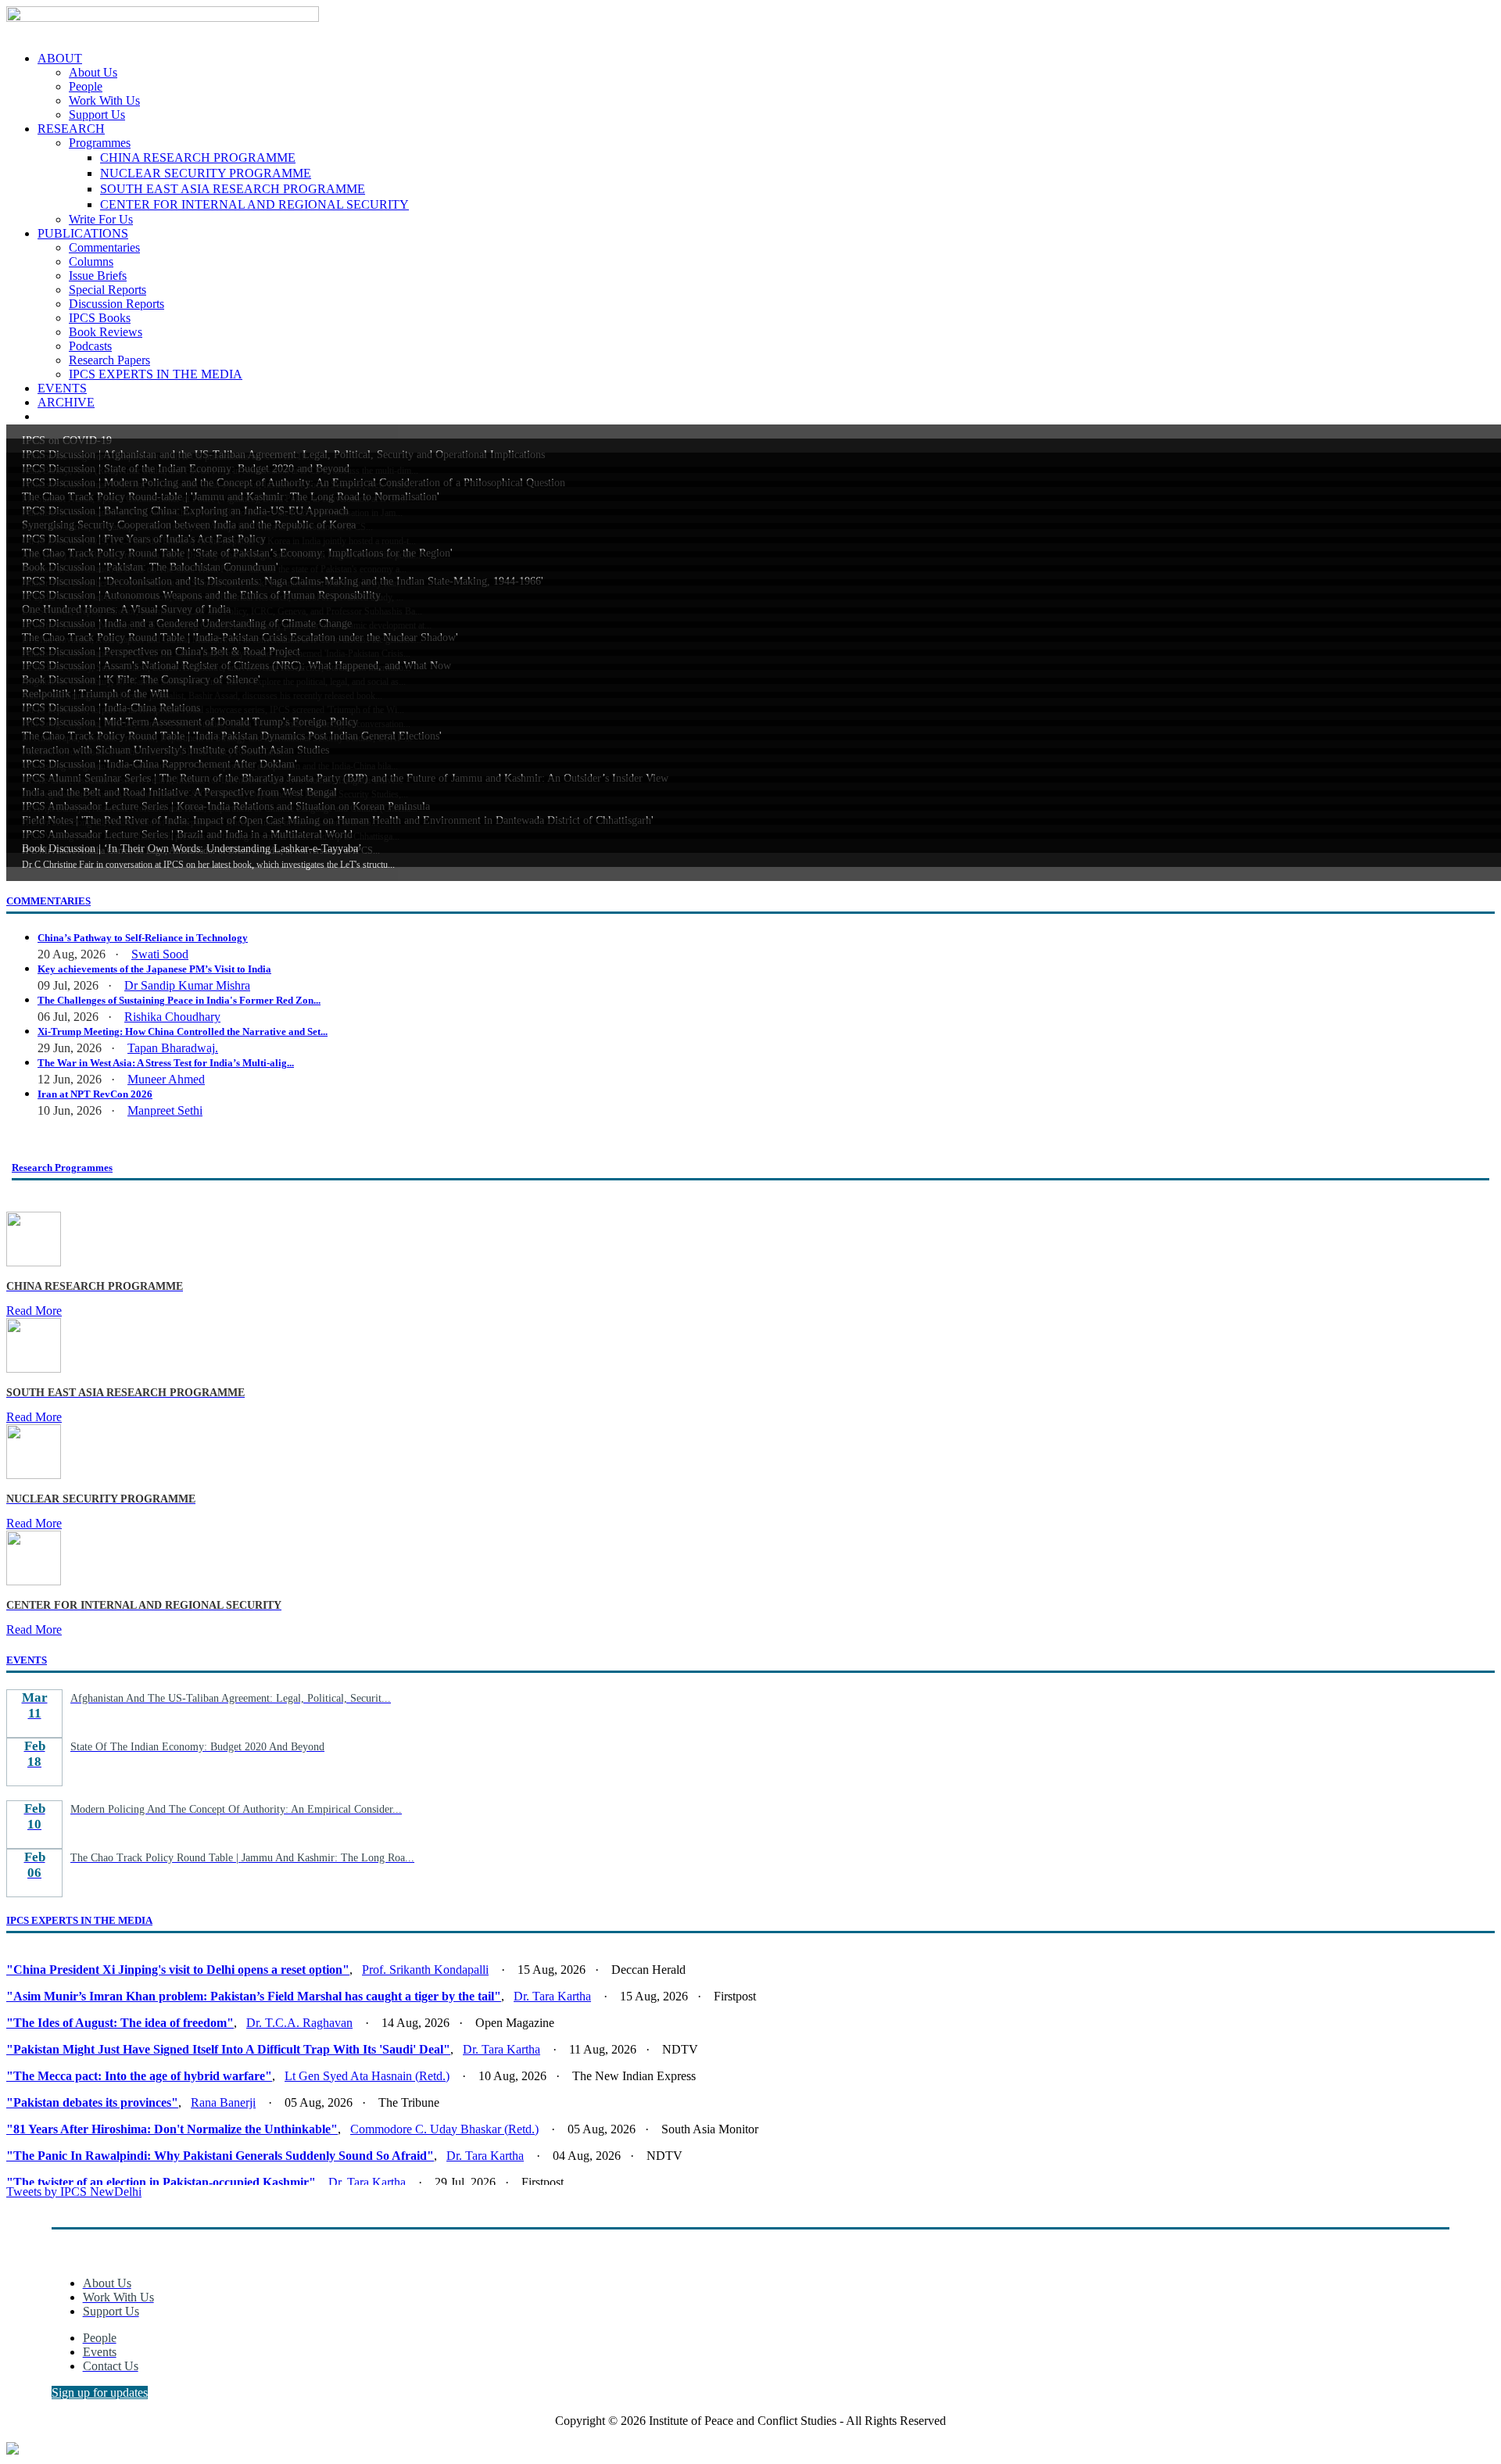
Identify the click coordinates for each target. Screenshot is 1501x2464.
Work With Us (104, 100)
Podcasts (90, 346)
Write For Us (101, 219)
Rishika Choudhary (172, 1017)
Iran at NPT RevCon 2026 (95, 1094)
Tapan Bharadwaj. (173, 1048)
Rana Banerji (223, 2102)
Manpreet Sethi (165, 1110)
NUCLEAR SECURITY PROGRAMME (206, 173)
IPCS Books (100, 318)
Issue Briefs (98, 276)
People (86, 86)
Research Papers (109, 360)
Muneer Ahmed (166, 1079)
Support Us (97, 115)
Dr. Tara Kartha (552, 1996)
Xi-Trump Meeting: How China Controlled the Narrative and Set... (183, 1031)
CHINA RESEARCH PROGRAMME (198, 158)
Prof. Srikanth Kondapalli (425, 1970)
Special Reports (107, 290)
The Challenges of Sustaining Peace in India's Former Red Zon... (179, 1000)
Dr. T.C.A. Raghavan (299, 2023)
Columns (91, 261)
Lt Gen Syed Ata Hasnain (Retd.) (367, 2076)
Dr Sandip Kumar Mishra (187, 985)
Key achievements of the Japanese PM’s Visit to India (154, 969)
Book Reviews (106, 332)
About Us (93, 72)
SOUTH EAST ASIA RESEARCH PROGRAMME (233, 189)
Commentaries (104, 247)
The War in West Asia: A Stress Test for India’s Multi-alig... (166, 1063)
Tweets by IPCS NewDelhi (74, 2192)
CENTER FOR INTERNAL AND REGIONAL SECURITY (254, 204)
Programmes (100, 143)
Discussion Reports (116, 304)
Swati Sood (160, 954)
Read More (34, 1311)
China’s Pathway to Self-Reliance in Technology (143, 938)
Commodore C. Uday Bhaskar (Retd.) (444, 2129)
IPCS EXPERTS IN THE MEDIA (156, 374)
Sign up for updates (100, 2392)
